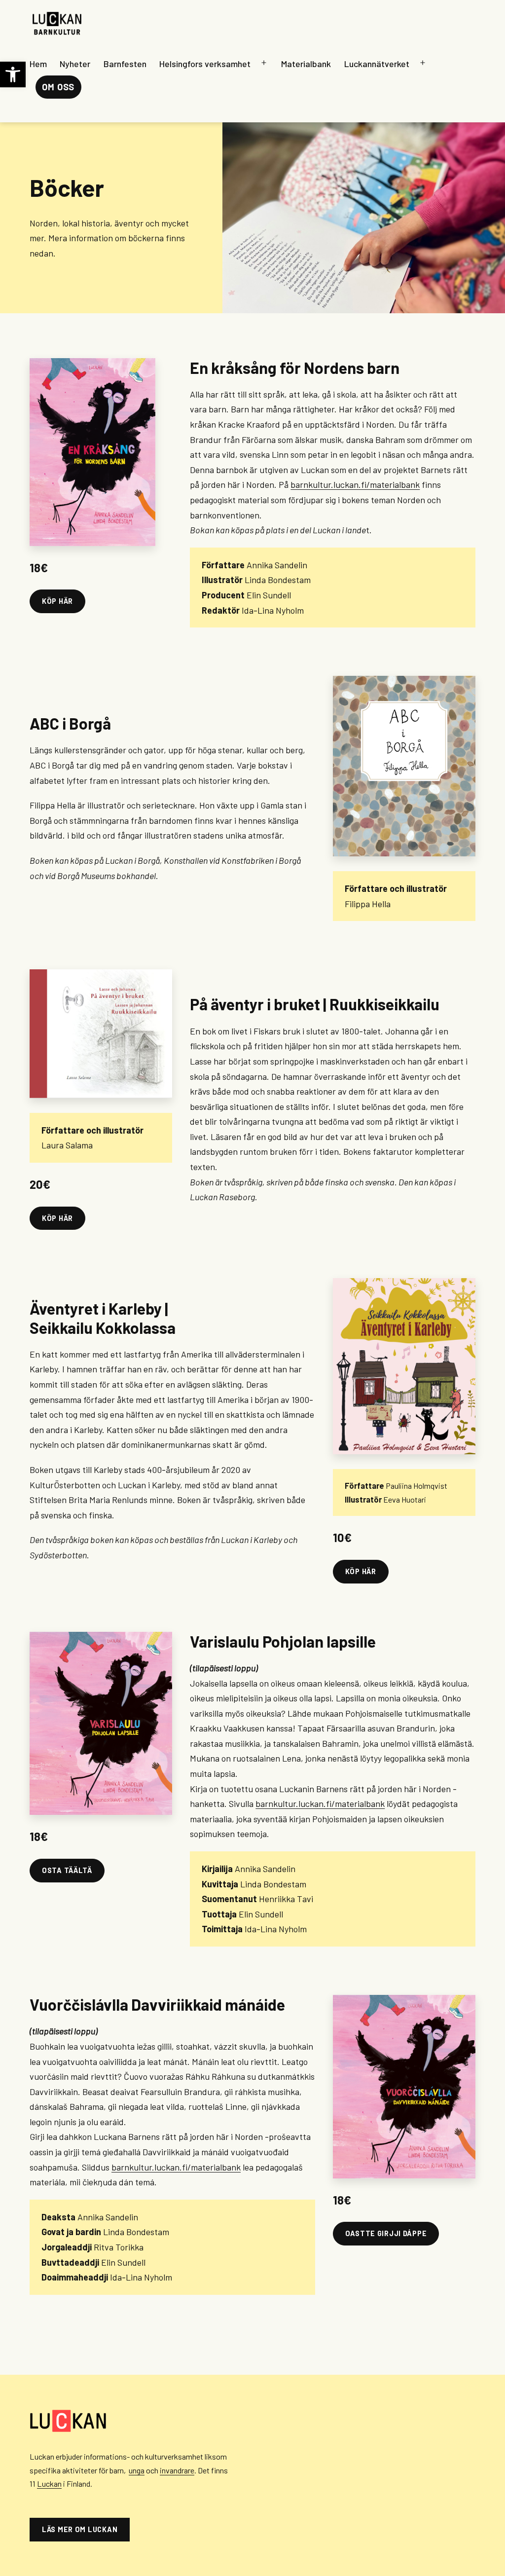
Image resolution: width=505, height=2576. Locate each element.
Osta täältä (67, 1870)
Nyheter (75, 64)
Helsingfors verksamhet (205, 64)
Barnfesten (125, 64)
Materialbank (306, 64)
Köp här (57, 601)
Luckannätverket (377, 64)
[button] (13, 74)
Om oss (58, 87)
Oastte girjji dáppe (386, 2233)
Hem (38, 64)
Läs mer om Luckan (80, 2529)
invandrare (177, 2470)
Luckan (49, 2484)
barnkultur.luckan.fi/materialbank (355, 484)
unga (137, 2470)
